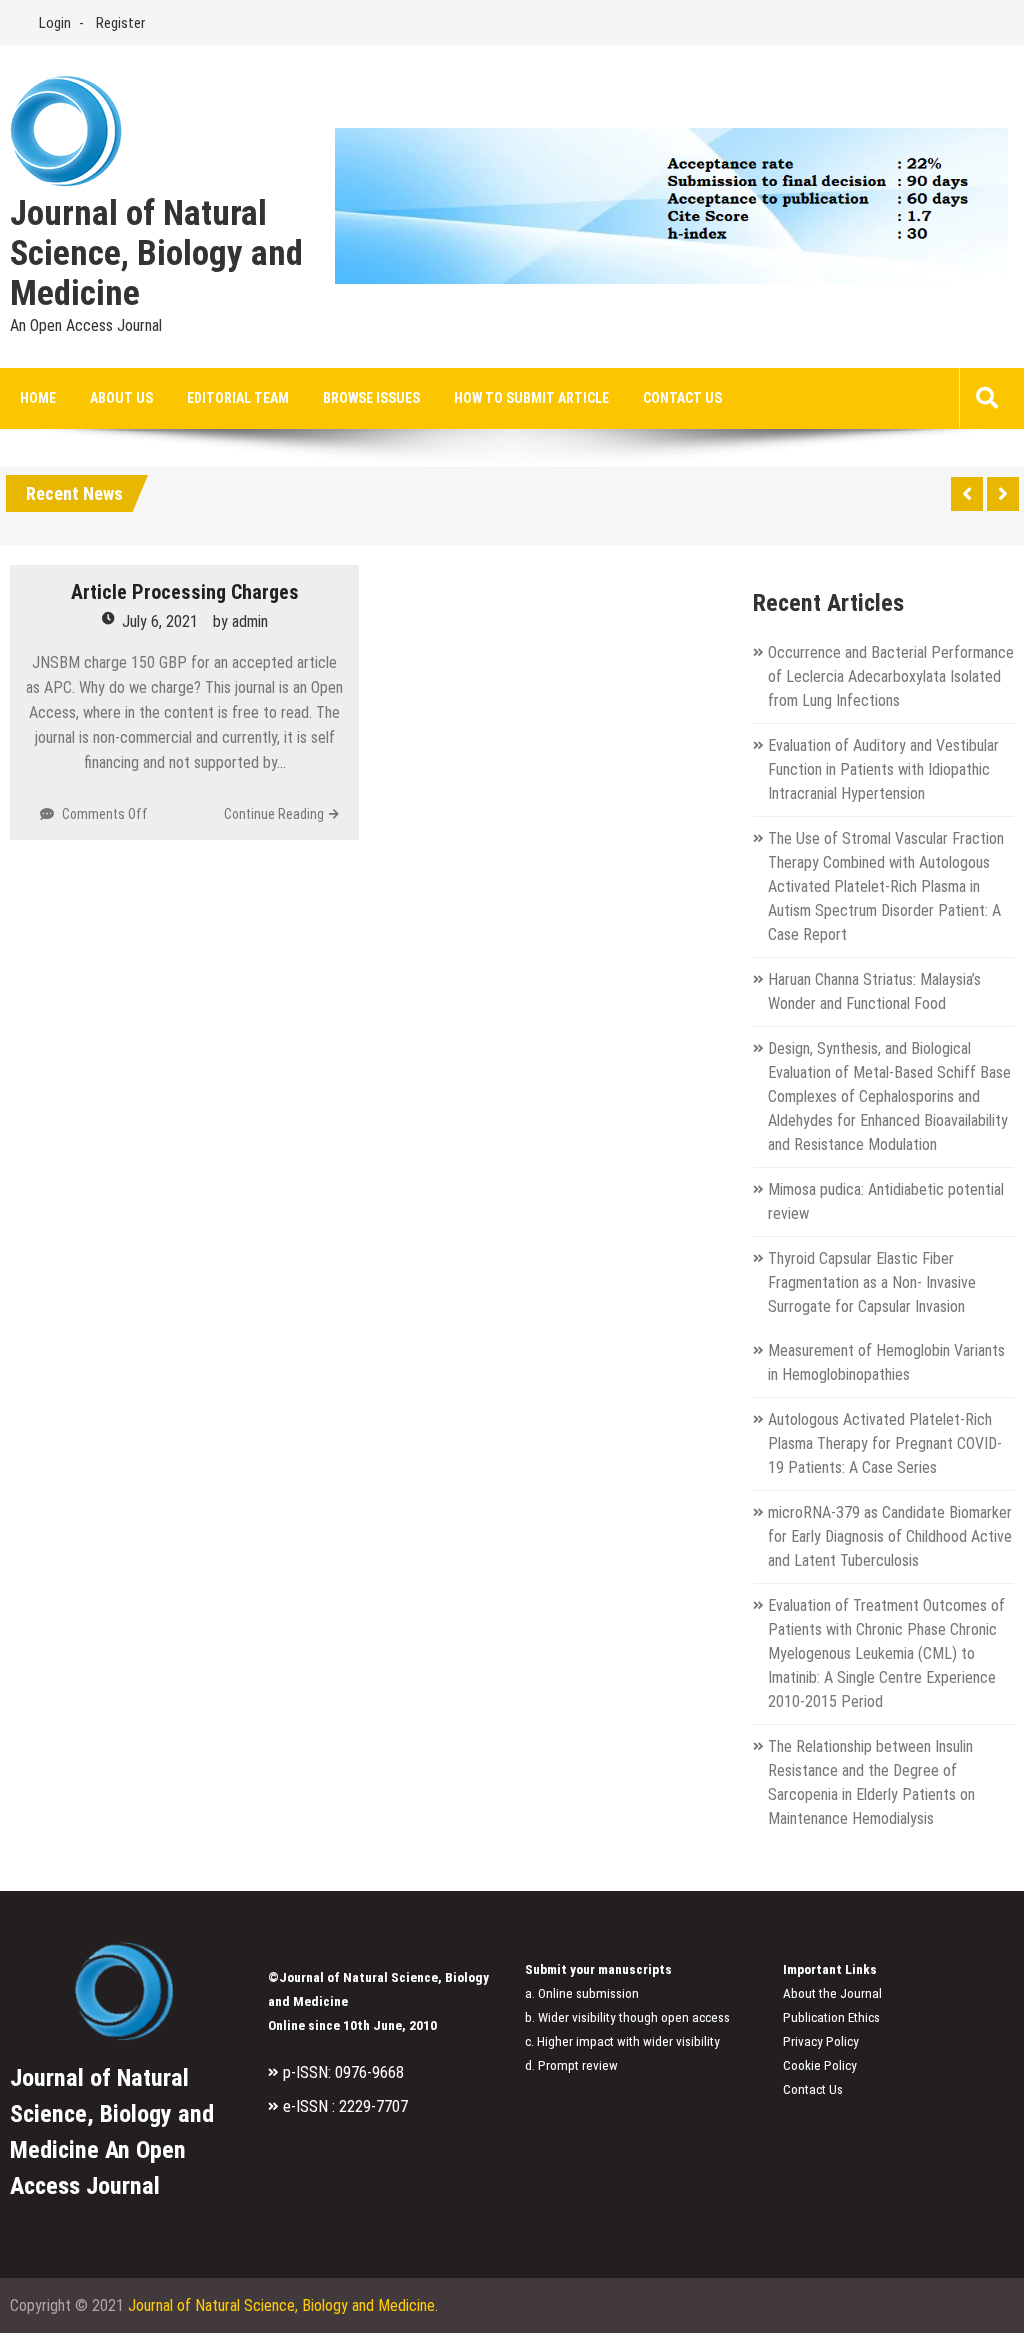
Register (120, 23)
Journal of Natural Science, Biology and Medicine (156, 254)
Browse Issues (371, 398)
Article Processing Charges (185, 592)
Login (55, 23)
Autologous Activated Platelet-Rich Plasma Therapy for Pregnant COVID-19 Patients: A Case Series (885, 1443)
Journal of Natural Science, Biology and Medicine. (283, 2305)
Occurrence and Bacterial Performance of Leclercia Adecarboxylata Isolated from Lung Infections (891, 676)
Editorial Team (238, 398)
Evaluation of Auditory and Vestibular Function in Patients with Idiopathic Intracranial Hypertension (883, 769)
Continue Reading (274, 814)
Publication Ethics (831, 2017)
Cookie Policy (820, 2065)
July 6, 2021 (160, 621)
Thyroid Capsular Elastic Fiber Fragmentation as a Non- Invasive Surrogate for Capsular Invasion (872, 1282)
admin (250, 621)
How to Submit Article (531, 398)
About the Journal (832, 1993)
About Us (121, 398)
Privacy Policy (821, 2041)
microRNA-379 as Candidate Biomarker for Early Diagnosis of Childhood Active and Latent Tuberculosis (890, 1536)
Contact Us (682, 398)
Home (38, 398)
